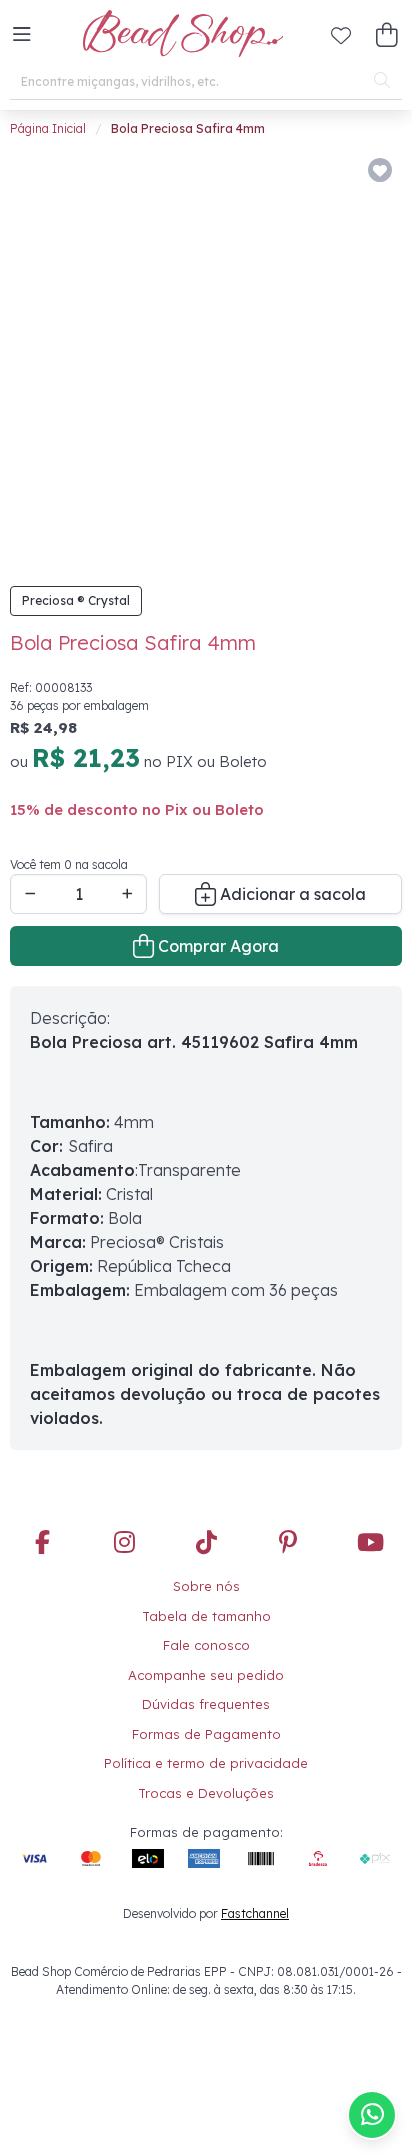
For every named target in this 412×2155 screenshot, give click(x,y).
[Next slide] (370, 342)
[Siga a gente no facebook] (42, 1513)
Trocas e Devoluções (206, 1762)
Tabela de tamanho (206, 1585)
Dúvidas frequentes (206, 1673)
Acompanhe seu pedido (206, 1644)
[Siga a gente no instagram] (124, 1513)
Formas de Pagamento (206, 1703)
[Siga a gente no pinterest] (288, 1513)
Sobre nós (206, 1555)
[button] (22, 35)
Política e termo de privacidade (206, 1732)
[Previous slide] (47, 342)
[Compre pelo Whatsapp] (372, 2115)
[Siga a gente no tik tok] (206, 1513)
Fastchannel (255, 1882)
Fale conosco (206, 1614)
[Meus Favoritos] (341, 35)
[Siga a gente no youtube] (370, 1513)
